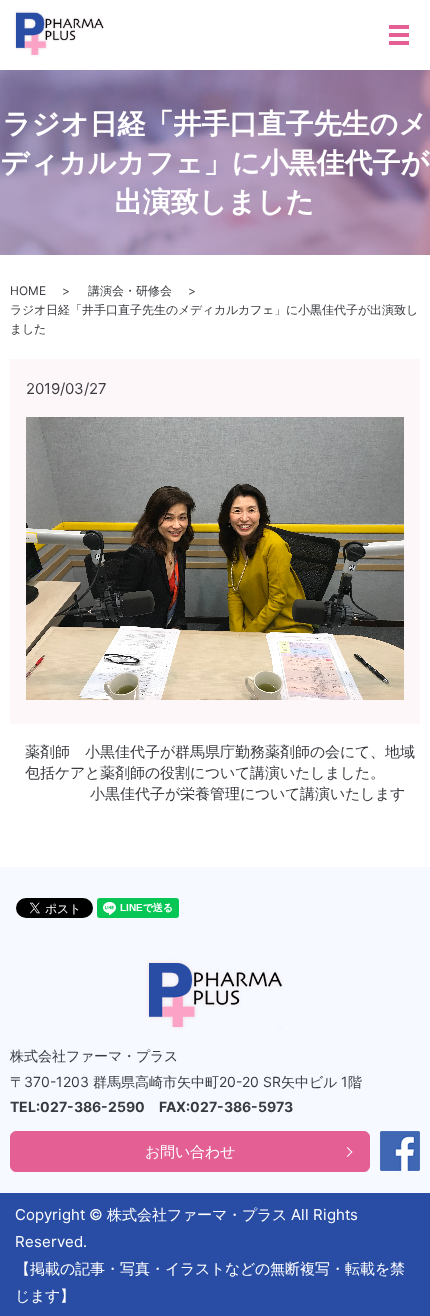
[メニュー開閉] (399, 35)
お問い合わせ (190, 1151)
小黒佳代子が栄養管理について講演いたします (247, 793)
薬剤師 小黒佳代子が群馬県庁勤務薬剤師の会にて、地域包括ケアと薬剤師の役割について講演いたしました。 (220, 762)
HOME (28, 290)
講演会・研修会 (130, 290)
